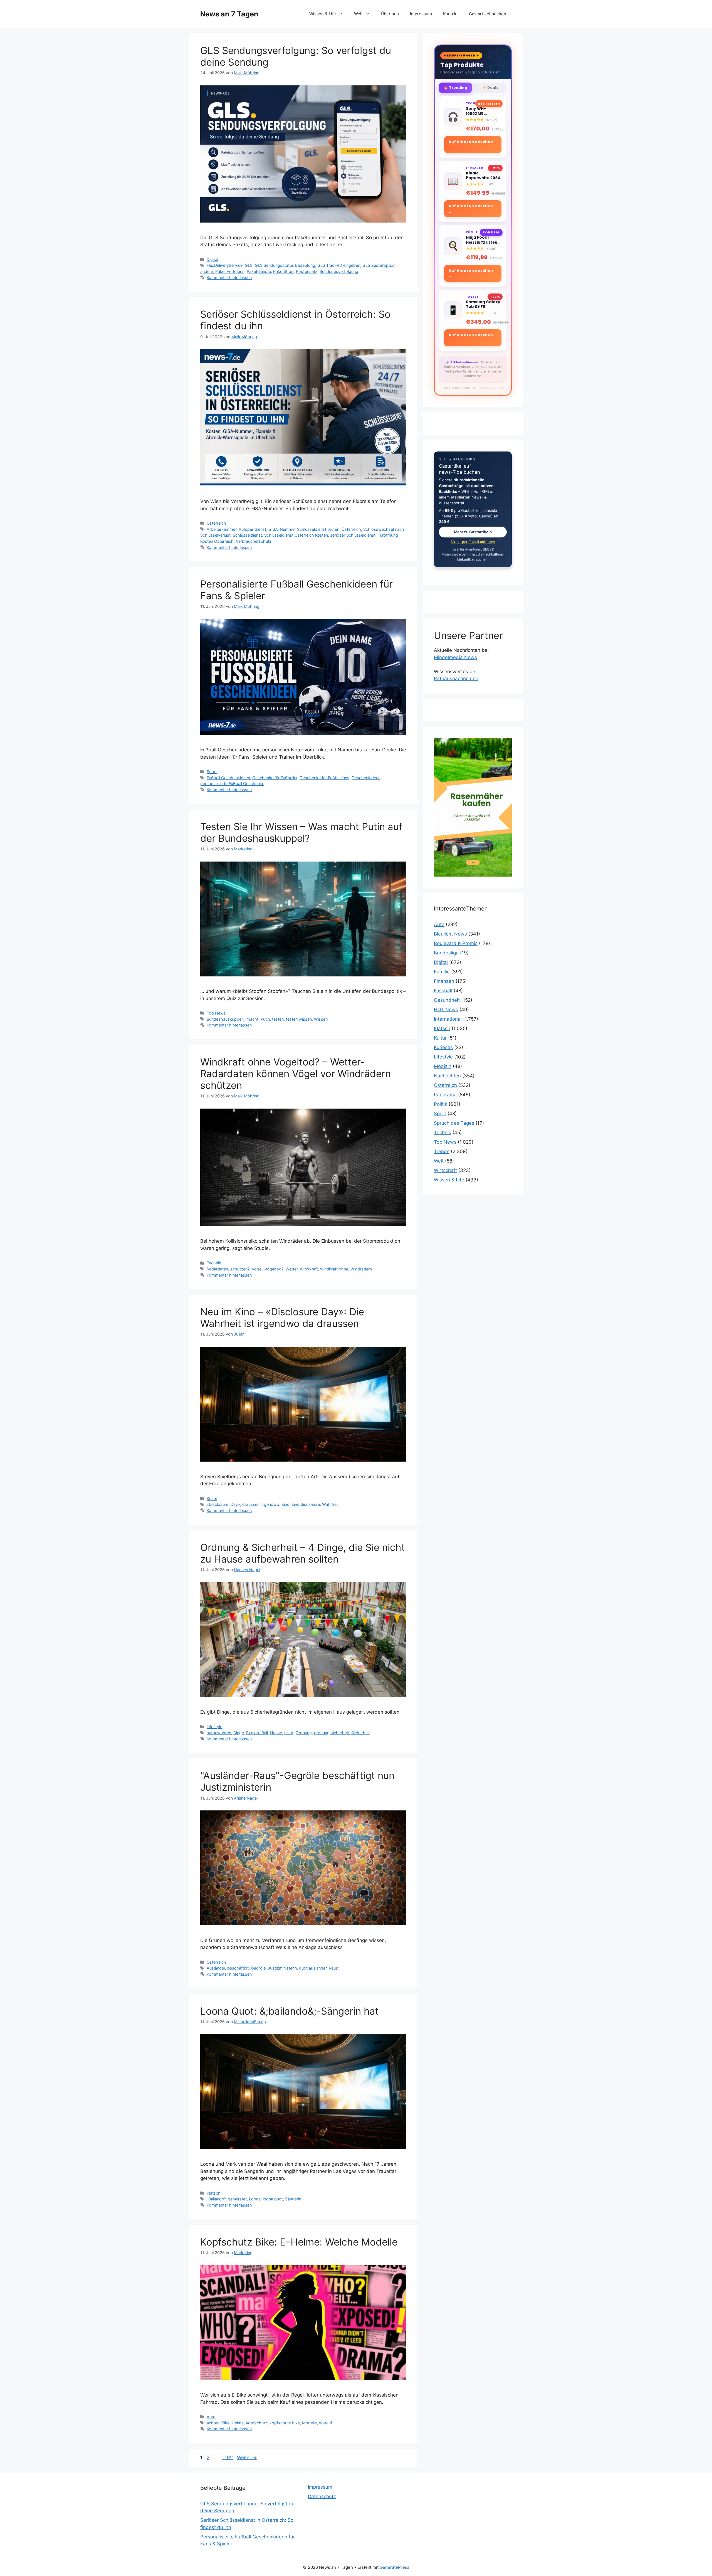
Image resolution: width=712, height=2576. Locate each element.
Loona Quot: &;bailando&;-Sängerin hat (290, 2011)
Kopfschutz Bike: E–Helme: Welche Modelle (299, 2242)
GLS (249, 265)
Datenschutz (322, 2496)
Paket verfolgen (230, 271)
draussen (251, 1504)
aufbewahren (219, 1733)
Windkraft (309, 1269)
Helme (238, 2423)
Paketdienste (259, 271)
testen (278, 1019)
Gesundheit (447, 1000)
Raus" (334, 1968)
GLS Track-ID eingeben (339, 265)
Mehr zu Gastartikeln (473, 532)
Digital (212, 259)
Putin (265, 1019)
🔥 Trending (455, 87)
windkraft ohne (334, 1269)
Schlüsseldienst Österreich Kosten (296, 535)
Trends (442, 1151)
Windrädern (361, 1269)
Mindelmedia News (455, 657)
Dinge (239, 1733)
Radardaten (217, 1269)
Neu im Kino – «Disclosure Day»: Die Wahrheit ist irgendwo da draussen (282, 1317)
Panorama (445, 1095)
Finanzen (444, 981)
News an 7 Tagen (229, 14)
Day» (235, 1504)
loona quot (273, 2199)
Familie (442, 972)
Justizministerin (282, 1968)
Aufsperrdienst (252, 529)
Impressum (421, 14)
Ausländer (216, 1968)
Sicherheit (361, 1733)
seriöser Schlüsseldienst (353, 535)
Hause (276, 1733)
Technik (214, 1263)
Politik (441, 1104)
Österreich (216, 523)
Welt (358, 14)
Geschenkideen (366, 778)
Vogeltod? (274, 1269)
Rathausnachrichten (456, 678)
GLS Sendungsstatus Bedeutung (285, 265)
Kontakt (450, 14)
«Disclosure (217, 1504)
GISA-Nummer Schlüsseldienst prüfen (304, 529)
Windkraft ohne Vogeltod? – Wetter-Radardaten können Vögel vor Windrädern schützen (296, 1074)
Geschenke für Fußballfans (324, 778)
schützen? (240, 1269)
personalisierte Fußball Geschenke (232, 784)
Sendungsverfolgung (339, 271)
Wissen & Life (323, 14)
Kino (285, 1504)
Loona (255, 2199)
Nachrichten (447, 1076)
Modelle (309, 2423)
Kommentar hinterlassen (229, 277)
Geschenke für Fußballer (275, 778)
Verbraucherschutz (254, 541)
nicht (289, 1733)
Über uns (390, 14)
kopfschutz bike (285, 2423)
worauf (326, 2423)
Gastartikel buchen (488, 14)
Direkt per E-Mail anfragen (473, 542)
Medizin (443, 1066)
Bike (226, 2423)
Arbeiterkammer (222, 529)
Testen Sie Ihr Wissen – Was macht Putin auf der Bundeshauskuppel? (301, 832)
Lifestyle (214, 1727)
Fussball (443, 991)
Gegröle (258, 1968)
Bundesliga (446, 953)
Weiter (247, 2457)
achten (213, 2423)
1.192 (227, 2457)
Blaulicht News (450, 934)
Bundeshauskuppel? (225, 1019)
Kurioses (443, 1047)
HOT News (446, 1010)
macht (252, 1019)
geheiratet (237, 2199)
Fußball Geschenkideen (228, 778)
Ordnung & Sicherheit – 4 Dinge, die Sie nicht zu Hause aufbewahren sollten (303, 1553)
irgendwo (270, 1504)
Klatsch (214, 2193)
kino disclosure (306, 1504)
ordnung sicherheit (332, 1733)
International (448, 1019)
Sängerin (293, 2199)
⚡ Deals (490, 87)
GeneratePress (395, 2567)
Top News (216, 1013)
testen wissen (299, 1019)
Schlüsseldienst (247, 535)
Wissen (321, 1019)
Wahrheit (330, 1504)
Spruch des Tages (454, 1123)
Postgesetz (307, 271)
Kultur (212, 1498)
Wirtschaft (445, 1170)
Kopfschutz (257, 2423)
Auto (211, 2417)
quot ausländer (313, 1968)
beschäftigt (238, 1968)
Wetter (292, 1269)
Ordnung (304, 1733)
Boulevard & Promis (456, 943)
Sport (212, 772)
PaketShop (283, 271)
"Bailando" (216, 2199)
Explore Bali (257, 1733)
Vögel (257, 1269)
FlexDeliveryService (225, 265)
